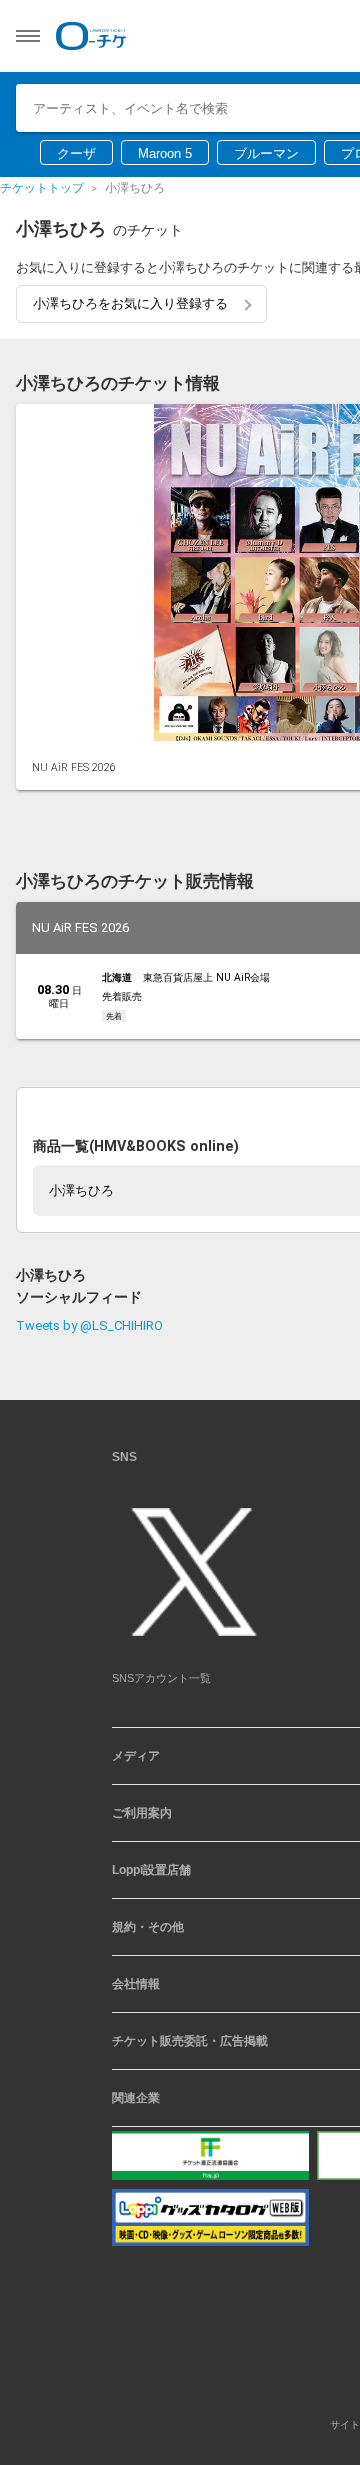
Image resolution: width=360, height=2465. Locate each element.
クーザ (76, 153)
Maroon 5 (165, 153)
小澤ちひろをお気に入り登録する (130, 303)
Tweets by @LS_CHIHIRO (89, 1130)
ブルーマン (266, 153)
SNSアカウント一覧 (161, 1483)
